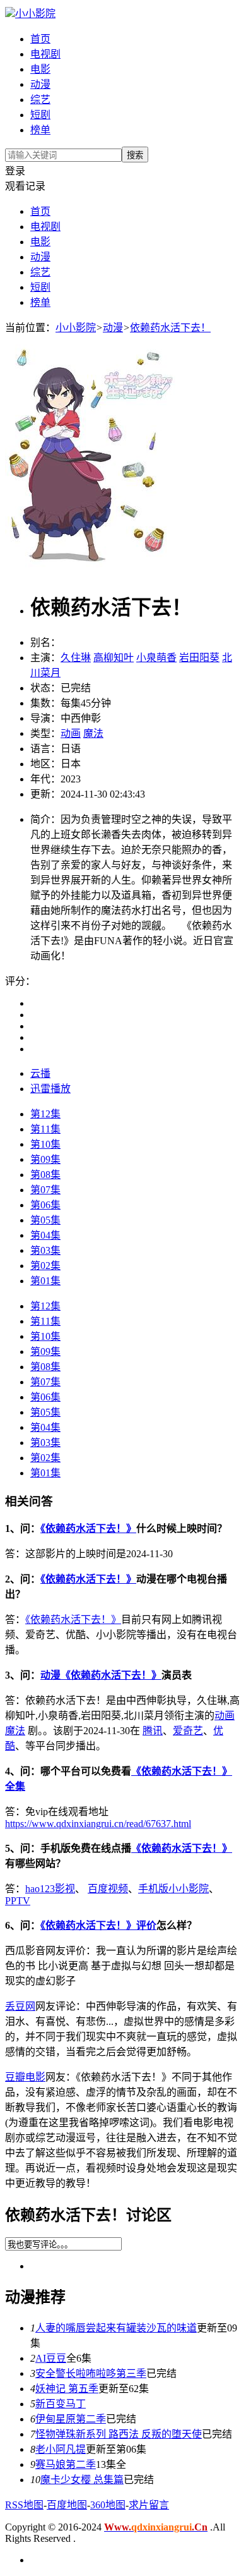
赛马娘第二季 (66, 2464)
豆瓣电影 (25, 2077)
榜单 (40, 130)
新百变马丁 (61, 2404)
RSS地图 (24, 2505)
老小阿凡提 (61, 2449)
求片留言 (149, 2505)
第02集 (45, 1266)
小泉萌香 (156, 658)
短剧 (40, 115)
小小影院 (35, 14)
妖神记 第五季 (67, 2389)
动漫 (40, 84)
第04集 (45, 1235)
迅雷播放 (50, 1089)
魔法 (93, 733)
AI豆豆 (51, 2358)
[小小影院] (10, 14)
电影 (40, 69)
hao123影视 (50, 1889)
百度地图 (67, 2505)
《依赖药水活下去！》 (88, 1528)
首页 (40, 39)
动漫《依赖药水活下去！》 (101, 1675)
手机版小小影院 (173, 1889)
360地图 (108, 2505)
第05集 (45, 1220)
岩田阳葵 (199, 658)
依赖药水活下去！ (170, 328)
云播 (40, 1073)
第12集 (45, 1114)
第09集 (45, 1159)
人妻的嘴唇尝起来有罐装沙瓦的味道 (116, 2328)
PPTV (18, 1901)
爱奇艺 (188, 1731)
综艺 (40, 100)
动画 (71, 733)
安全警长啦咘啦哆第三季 (91, 2373)
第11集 (45, 1129)
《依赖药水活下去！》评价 (98, 1925)
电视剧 (45, 54)
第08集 (45, 1175)
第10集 (45, 1144)
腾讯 (153, 1731)
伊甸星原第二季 (71, 2419)
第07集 (45, 1190)
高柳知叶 (114, 658)
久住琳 (76, 658)
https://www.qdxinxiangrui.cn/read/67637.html (98, 1824)
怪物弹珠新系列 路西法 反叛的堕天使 (119, 2434)
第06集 (45, 1205)
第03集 (45, 1250)
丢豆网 (20, 2006)
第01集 (45, 1281)
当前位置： (30, 328)
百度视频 (108, 1889)
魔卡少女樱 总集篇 (82, 2480)
